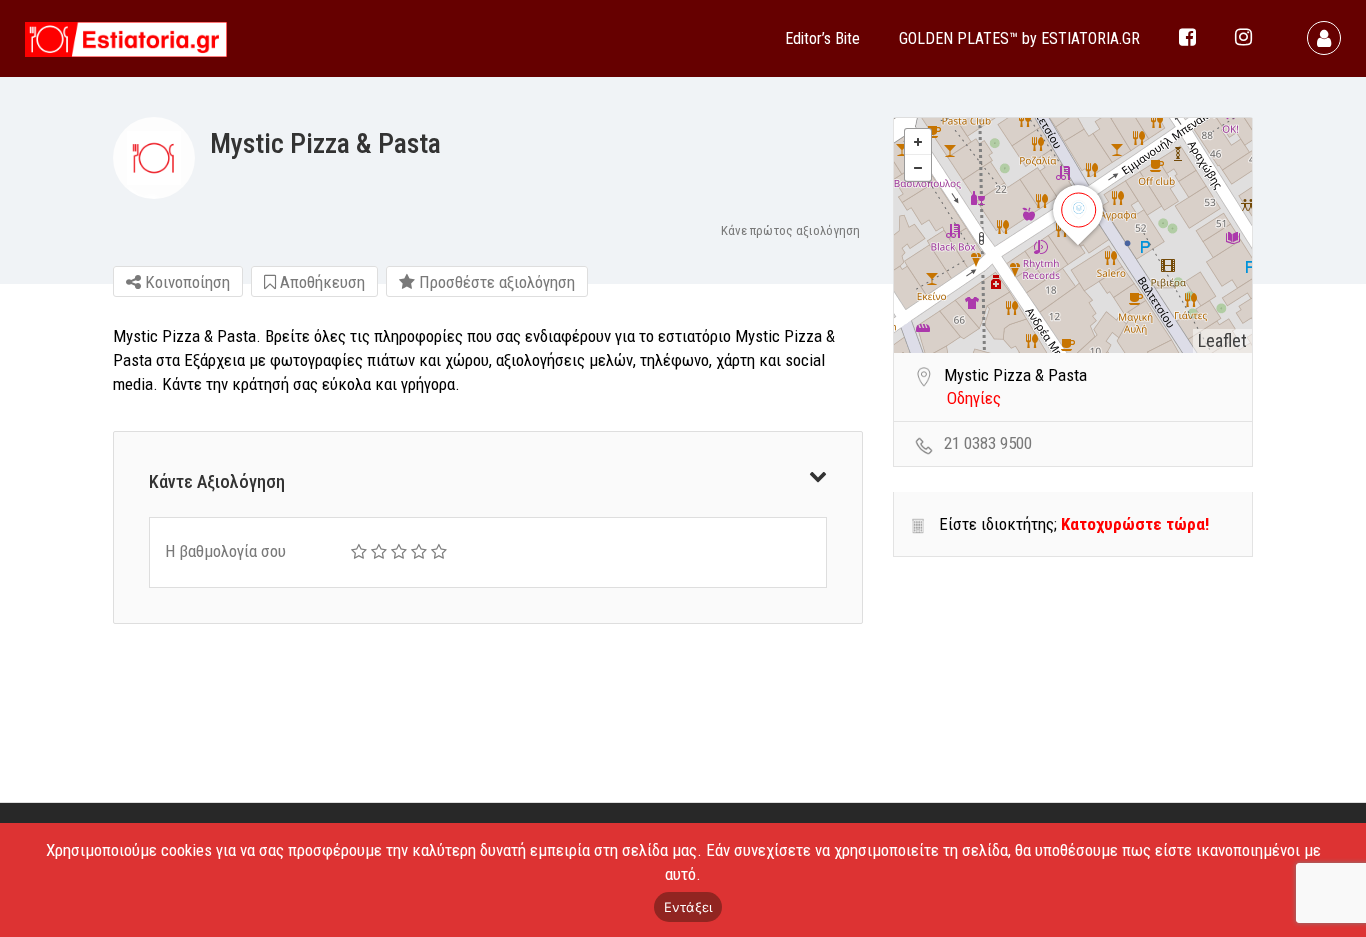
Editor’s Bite (822, 38)
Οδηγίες (974, 398)
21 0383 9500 (988, 443)
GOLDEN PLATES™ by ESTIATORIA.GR (1019, 38)
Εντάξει (688, 907)
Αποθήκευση (320, 282)
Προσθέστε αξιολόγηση (495, 282)
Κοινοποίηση (185, 282)
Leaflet (1222, 340)
